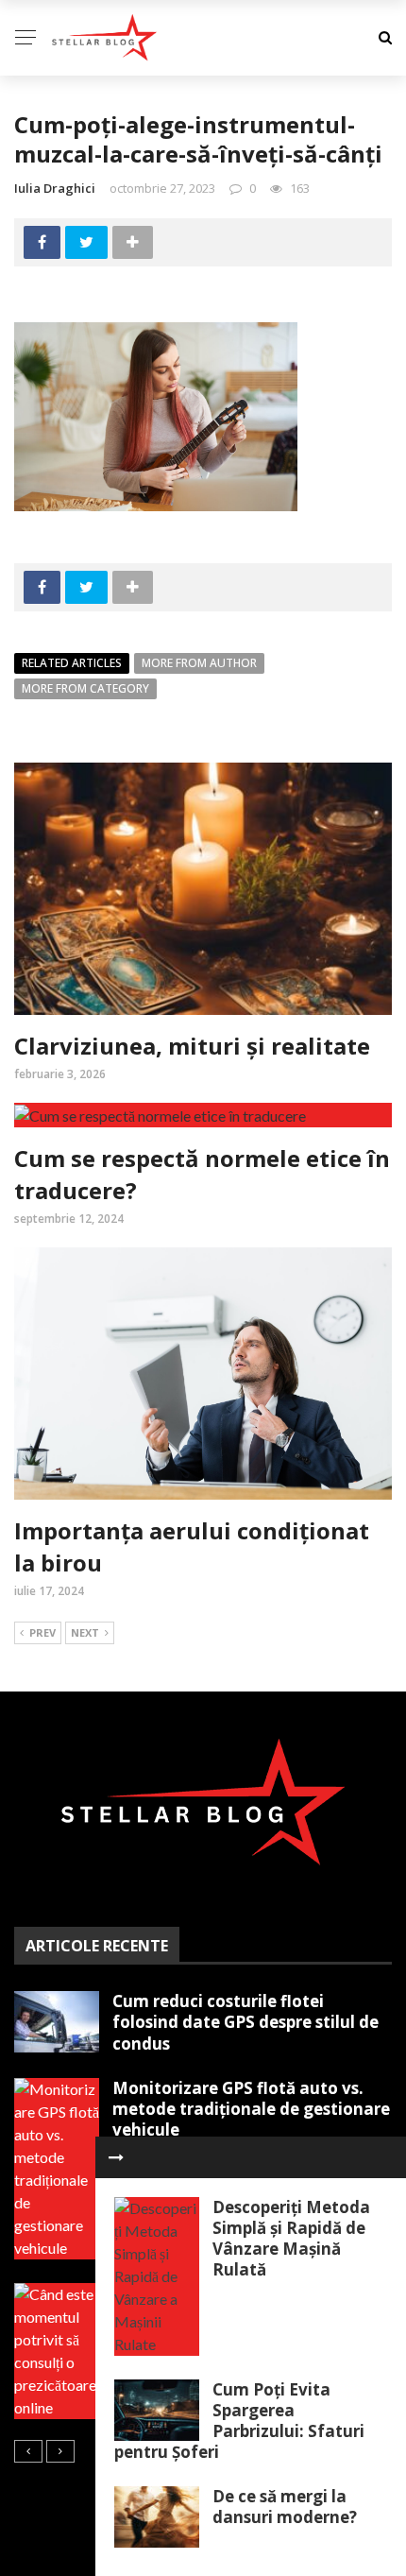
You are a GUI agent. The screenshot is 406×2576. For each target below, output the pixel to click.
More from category (85, 688)
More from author (199, 663)
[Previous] (28, 2451)
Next (85, 1632)
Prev (42, 1632)
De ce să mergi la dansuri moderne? (285, 2507)
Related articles (72, 663)
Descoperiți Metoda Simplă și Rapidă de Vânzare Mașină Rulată (291, 2238)
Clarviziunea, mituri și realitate (192, 1046)
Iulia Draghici (55, 188)
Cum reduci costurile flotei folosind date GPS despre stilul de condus (245, 2022)
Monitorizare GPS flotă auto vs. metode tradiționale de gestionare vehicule (251, 2109)
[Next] (60, 2451)
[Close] (116, 2157)
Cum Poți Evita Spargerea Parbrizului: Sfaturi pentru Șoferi (239, 2421)
